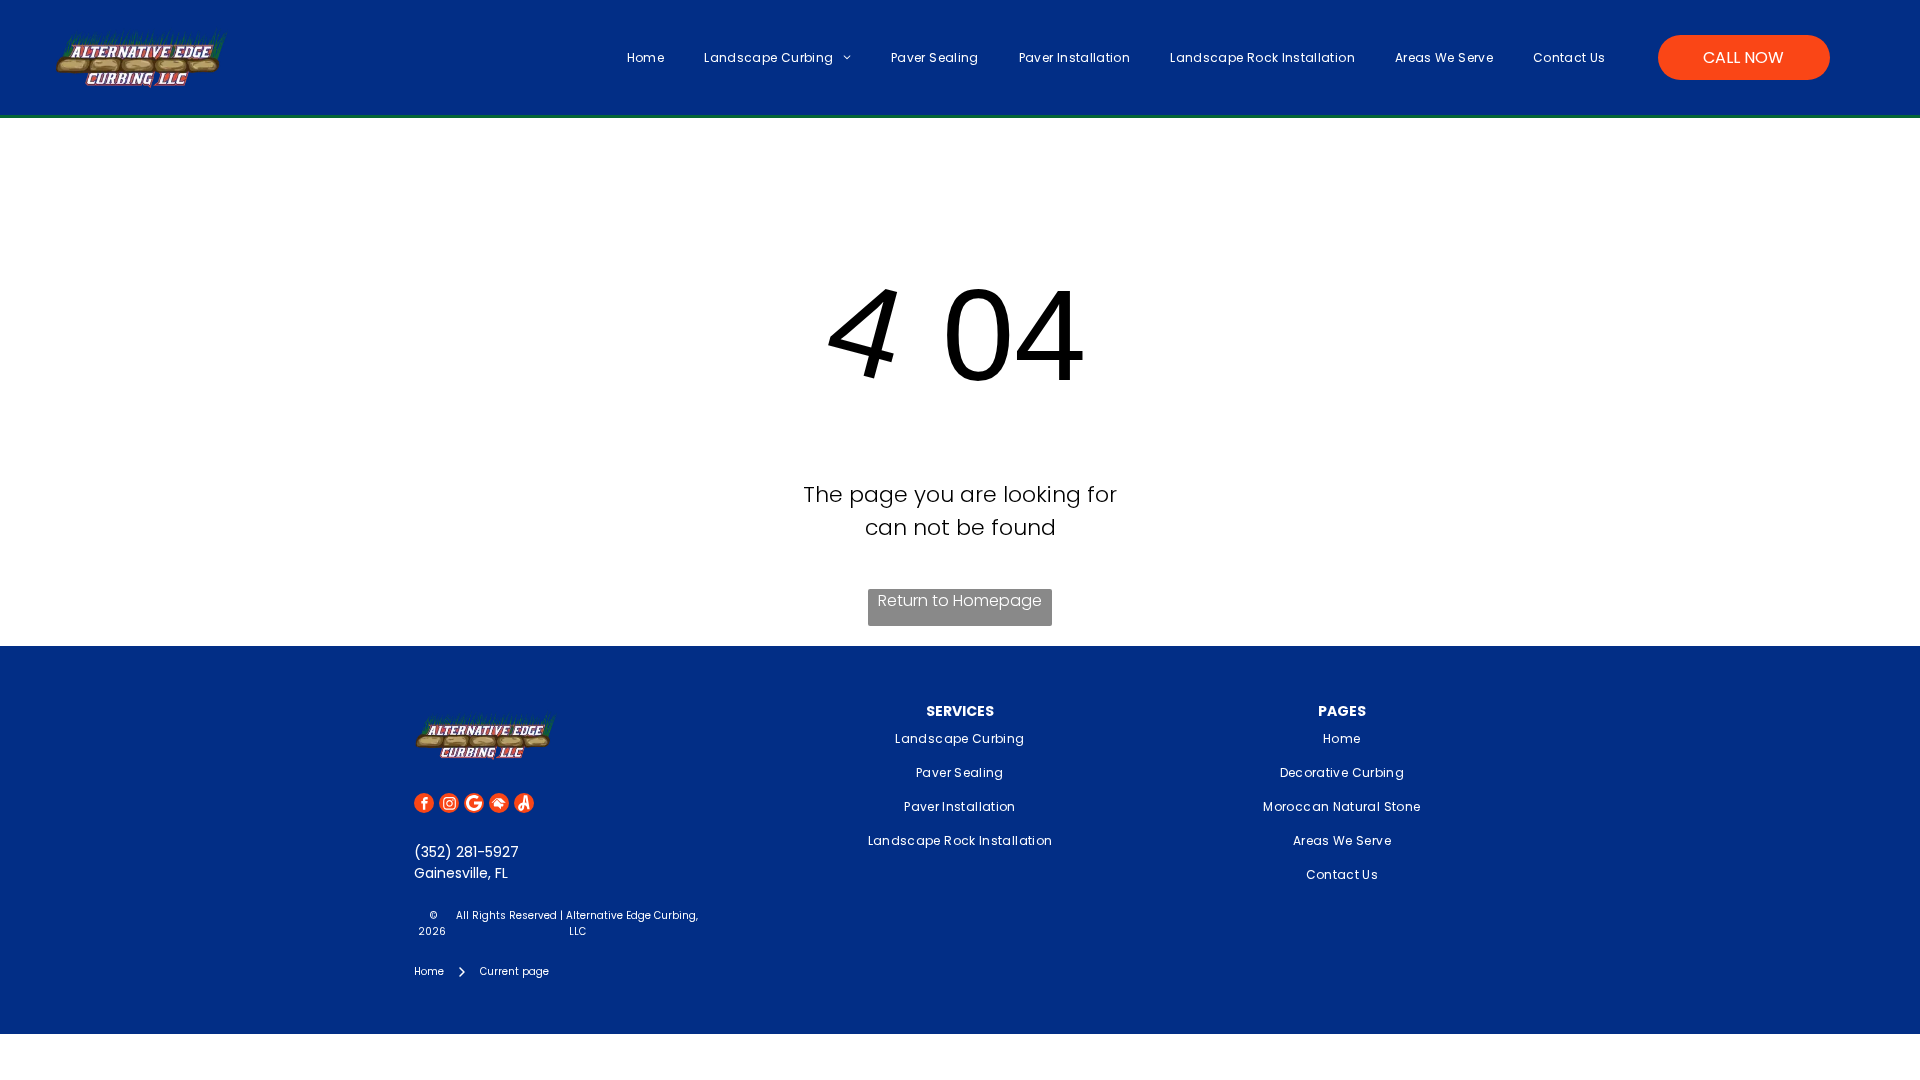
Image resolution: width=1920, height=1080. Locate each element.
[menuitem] (645, 57)
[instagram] (449, 805)
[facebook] (424, 805)
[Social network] (499, 805)
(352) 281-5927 (466, 852)
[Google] (474, 805)
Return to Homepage (960, 600)
